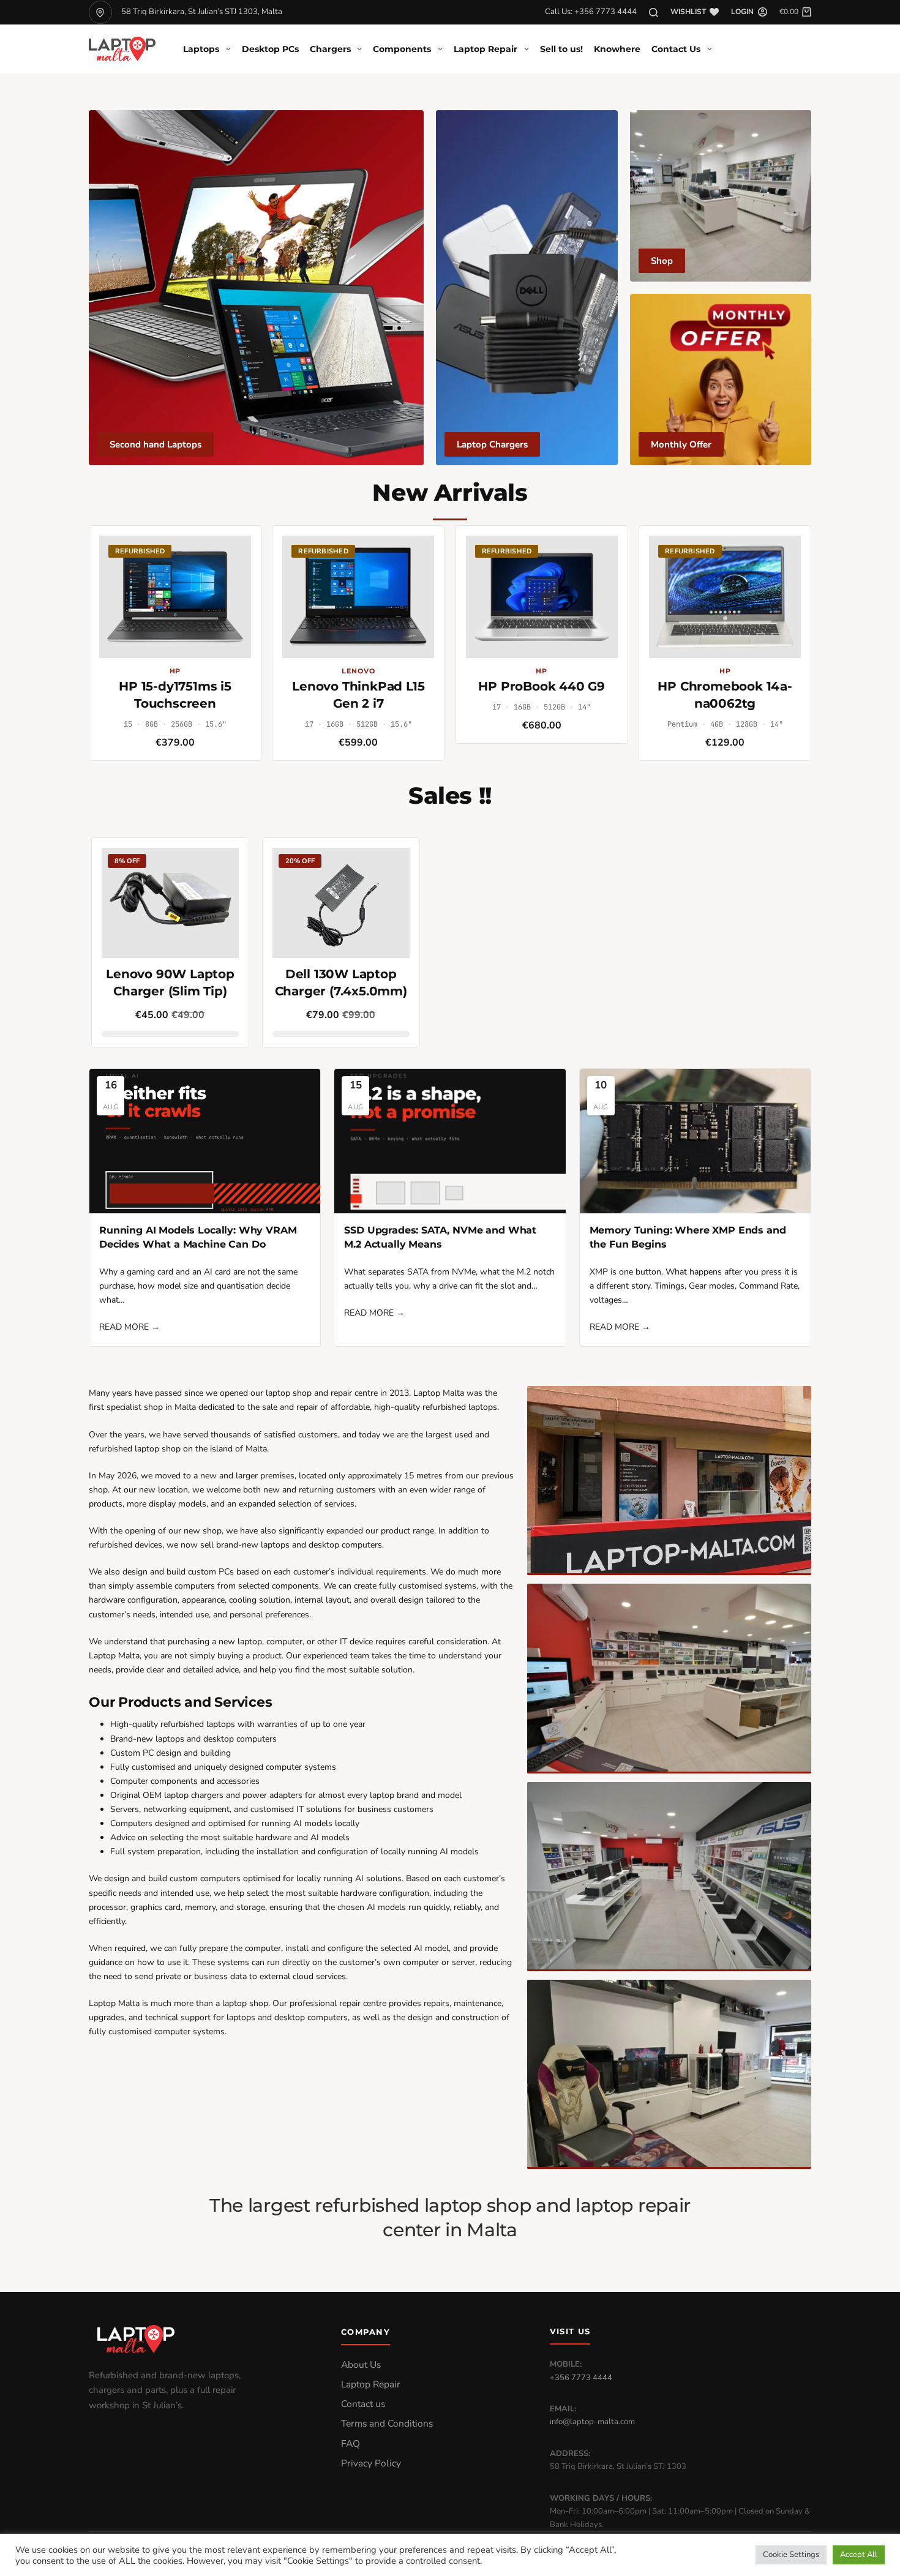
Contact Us (676, 49)
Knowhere (617, 49)
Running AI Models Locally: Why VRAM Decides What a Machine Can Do (198, 1237)
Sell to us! (561, 49)
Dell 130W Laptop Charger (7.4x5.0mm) (341, 983)
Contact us (363, 2404)
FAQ (351, 2444)
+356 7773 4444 (581, 2378)
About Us (361, 2365)
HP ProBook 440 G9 (542, 686)
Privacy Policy (371, 2463)
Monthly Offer (681, 444)
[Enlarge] (795, 1402)
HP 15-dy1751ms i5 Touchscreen (175, 695)
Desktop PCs (270, 49)
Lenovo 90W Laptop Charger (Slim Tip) (170, 983)
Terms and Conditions (387, 2424)
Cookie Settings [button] (791, 2555)
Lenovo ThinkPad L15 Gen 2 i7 (358, 695)
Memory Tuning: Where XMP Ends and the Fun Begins (688, 1237)
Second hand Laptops (156, 444)
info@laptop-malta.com (592, 2422)
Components (402, 49)
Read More (129, 1327)
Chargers (330, 49)
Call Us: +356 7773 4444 (591, 12)
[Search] (654, 13)
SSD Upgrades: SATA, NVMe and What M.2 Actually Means (440, 1237)
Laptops (201, 49)
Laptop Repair (486, 49)
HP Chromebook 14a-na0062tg (725, 695)
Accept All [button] (859, 2555)
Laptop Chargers (492, 444)
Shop (662, 261)
